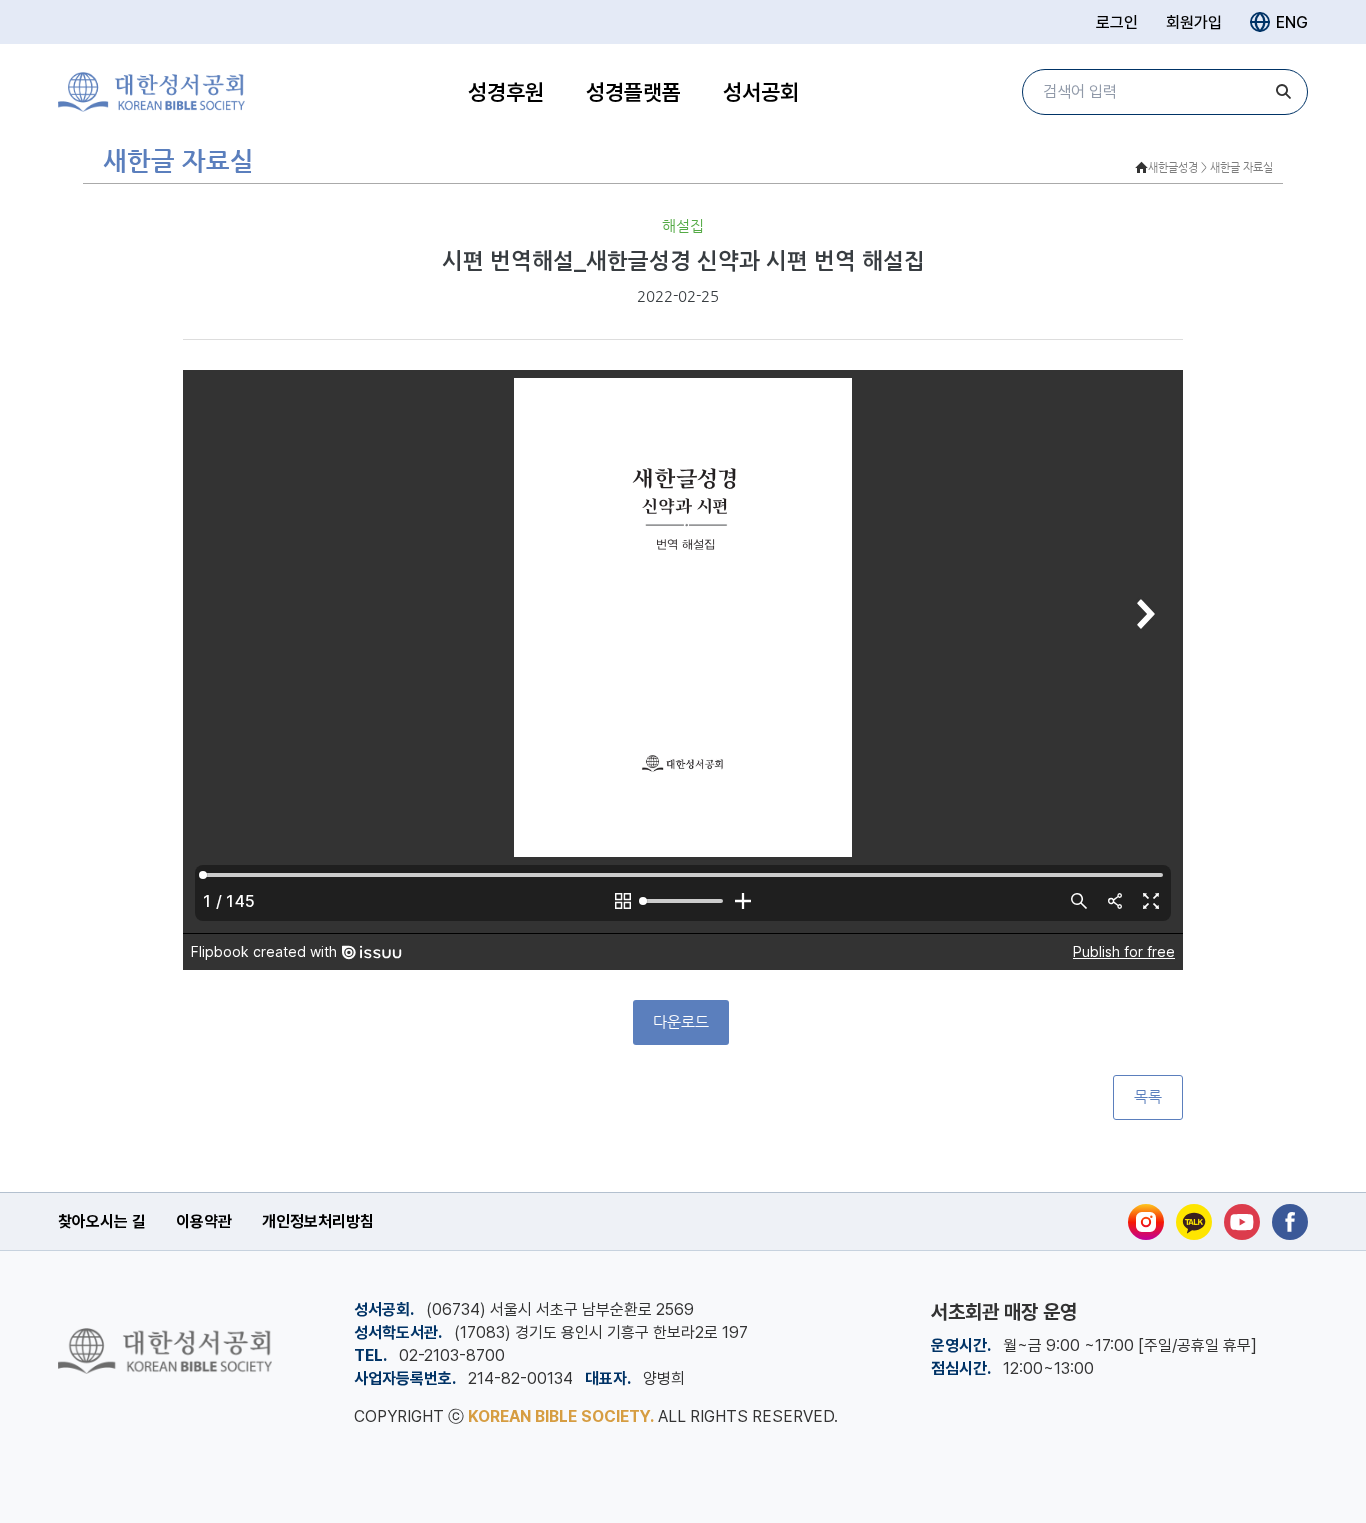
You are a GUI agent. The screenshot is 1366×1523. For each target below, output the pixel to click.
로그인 (1117, 22)
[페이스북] (1290, 1222)
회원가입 (1194, 22)
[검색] (1283, 92)
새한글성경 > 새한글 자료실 (1210, 167)
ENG (1292, 22)
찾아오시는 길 (102, 1221)
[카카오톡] (1194, 1222)
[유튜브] (1242, 1222)
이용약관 (204, 1221)
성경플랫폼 (633, 92)
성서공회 (761, 92)
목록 (1148, 1097)
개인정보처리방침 (318, 1221)
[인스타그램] (1146, 1222)
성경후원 (506, 92)
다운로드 (681, 1022)
